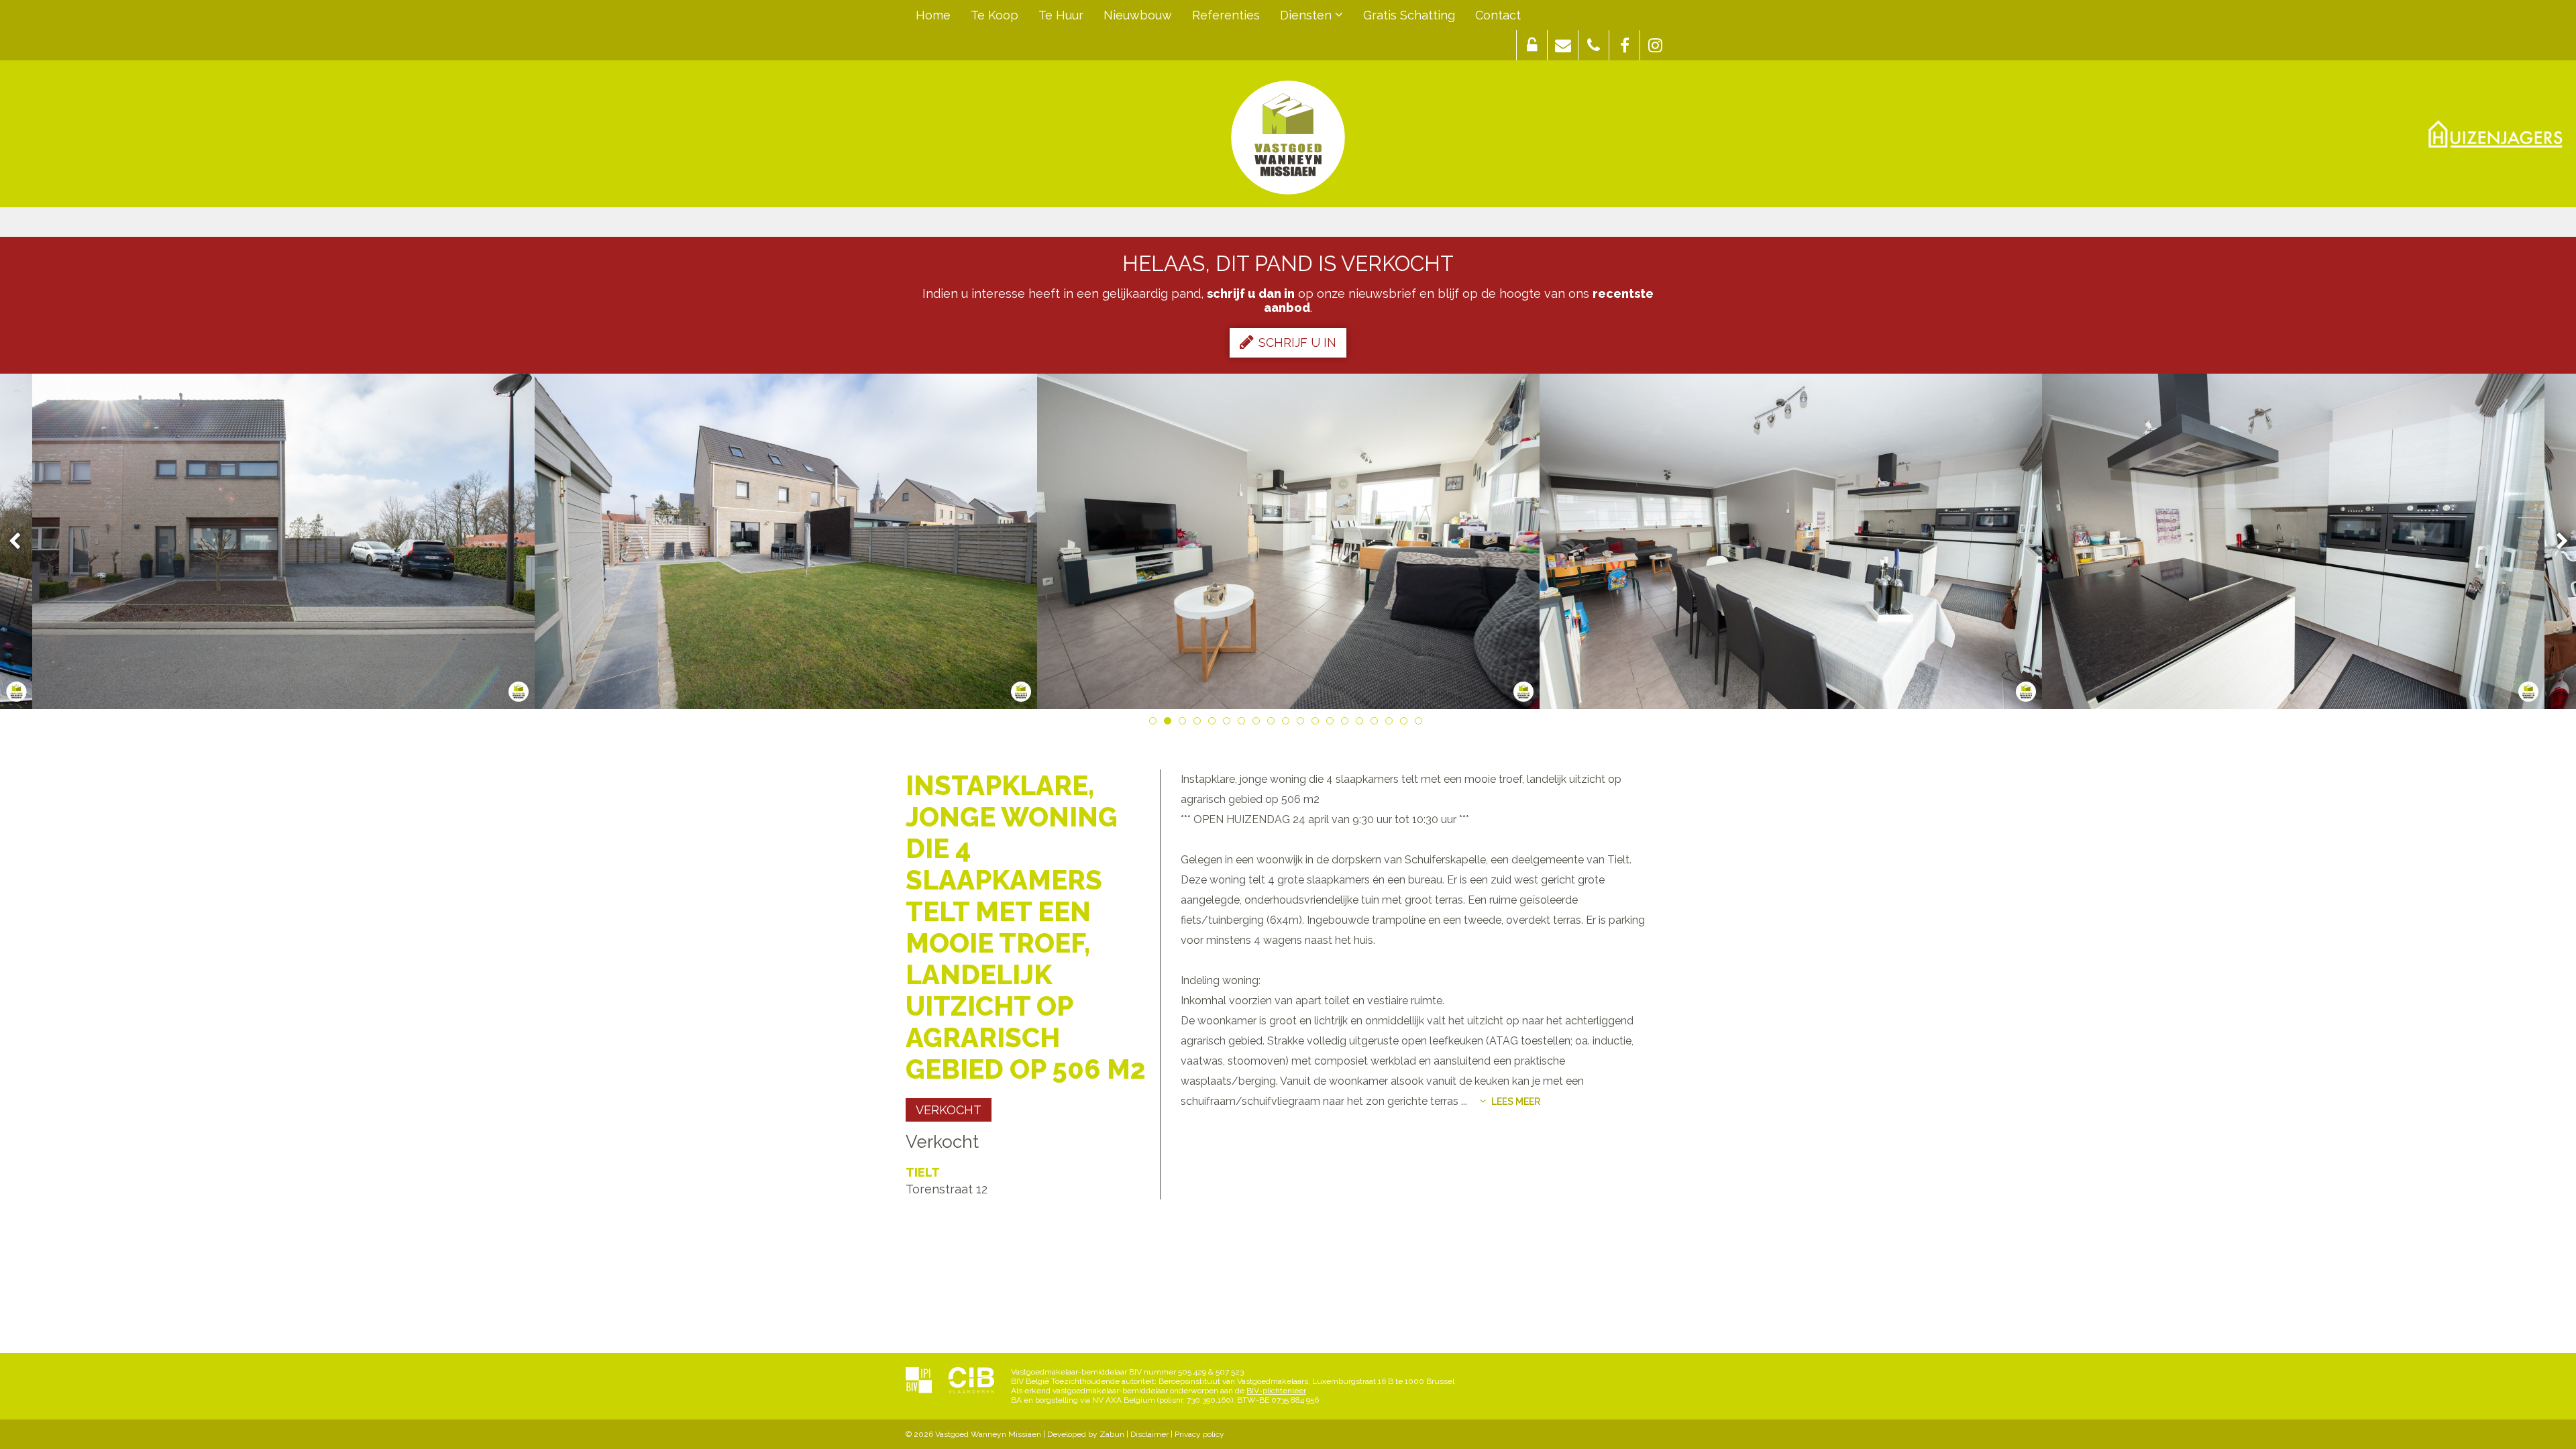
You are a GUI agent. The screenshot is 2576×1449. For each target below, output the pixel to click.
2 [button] (1170, 723)
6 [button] (1229, 723)
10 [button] (1288, 723)
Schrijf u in (1297, 342)
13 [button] (1332, 723)
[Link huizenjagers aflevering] (2495, 134)
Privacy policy (1199, 1434)
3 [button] (1185, 723)
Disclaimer (1149, 1434)
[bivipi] (919, 1381)
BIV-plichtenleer (1276, 1391)
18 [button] (1406, 723)
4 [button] (1199, 723)
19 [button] (1421, 723)
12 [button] (1318, 723)
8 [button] (1258, 723)
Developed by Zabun (1086, 1434)
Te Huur (1061, 15)
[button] (1532, 45)
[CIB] (971, 1381)
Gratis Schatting (1409, 15)
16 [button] (1377, 723)
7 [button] (1244, 723)
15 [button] (1362, 723)
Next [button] (2556, 542)
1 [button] (1155, 723)
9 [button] (1273, 723)
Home (933, 15)
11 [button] (1303, 723)
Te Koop (995, 15)
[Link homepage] (1288, 138)
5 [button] (1214, 723)
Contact (1498, 15)
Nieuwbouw (1138, 15)
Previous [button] (21, 542)
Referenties (1226, 15)
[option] (786, 541)
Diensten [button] (1307, 15)
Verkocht (949, 1110)
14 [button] (1347, 723)
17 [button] (1391, 723)
